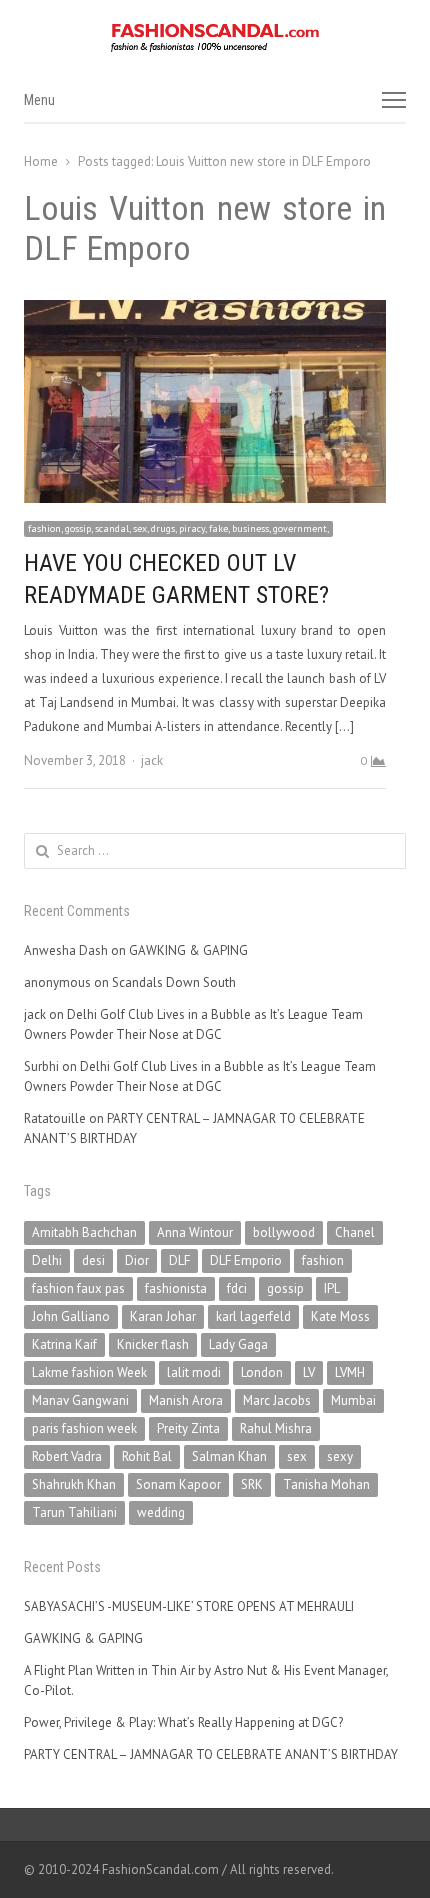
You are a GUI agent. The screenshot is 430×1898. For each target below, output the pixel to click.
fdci (237, 1288)
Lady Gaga (238, 1344)
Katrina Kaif (64, 1344)
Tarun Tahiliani (74, 1512)
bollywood (284, 1232)
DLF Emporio (246, 1260)
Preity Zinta (188, 1428)
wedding (161, 1512)
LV (309, 1372)
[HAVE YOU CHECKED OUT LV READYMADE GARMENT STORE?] (205, 311)
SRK (252, 1484)
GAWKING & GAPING (188, 950)
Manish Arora (186, 1400)
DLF (179, 1260)
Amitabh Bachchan (84, 1232)
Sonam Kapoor (178, 1484)
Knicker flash (153, 1344)
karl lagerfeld (253, 1316)
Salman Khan (229, 1456)
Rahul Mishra (276, 1428)
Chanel (355, 1232)
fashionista (176, 1288)
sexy (340, 1456)
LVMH (350, 1372)
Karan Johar (163, 1316)
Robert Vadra (67, 1456)
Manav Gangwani (80, 1400)
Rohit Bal (147, 1456)
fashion (323, 1260)
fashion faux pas (78, 1288)
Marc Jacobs (277, 1400)
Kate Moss (340, 1316)
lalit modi (194, 1372)
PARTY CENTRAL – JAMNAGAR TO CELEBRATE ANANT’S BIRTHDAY (211, 1754)
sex (297, 1456)
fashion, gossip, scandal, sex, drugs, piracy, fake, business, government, (178, 528)
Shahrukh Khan (74, 1484)
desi (93, 1260)
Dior (137, 1260)
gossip (285, 1288)
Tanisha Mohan (326, 1484)
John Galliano (71, 1316)
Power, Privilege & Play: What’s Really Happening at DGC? (183, 1722)
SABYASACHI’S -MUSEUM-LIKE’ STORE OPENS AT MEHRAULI (189, 1606)
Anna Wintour (195, 1232)
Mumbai (353, 1400)
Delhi (47, 1260)
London (262, 1372)
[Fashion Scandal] (215, 38)
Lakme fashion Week (89, 1372)
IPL (332, 1288)
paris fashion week (84, 1428)
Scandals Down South (174, 982)
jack (152, 760)
